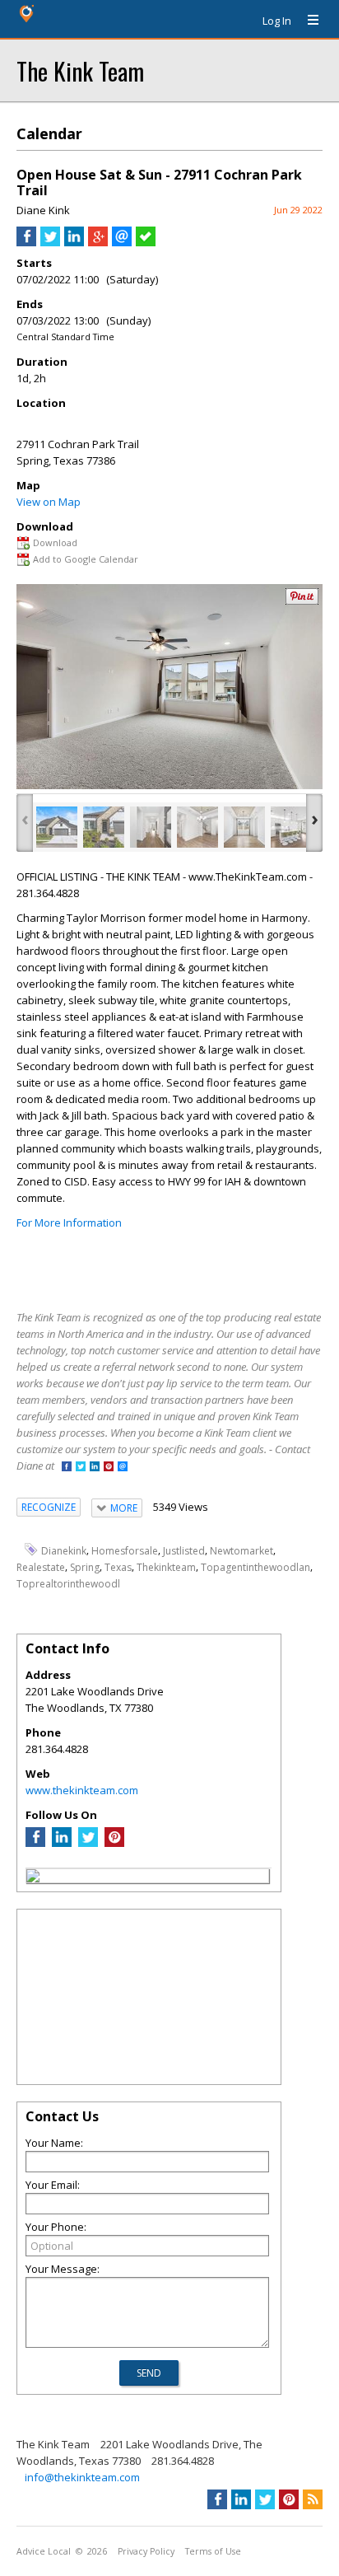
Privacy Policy (146, 2551)
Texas (118, 1567)
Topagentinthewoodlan (255, 1567)
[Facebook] (35, 1843)
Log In (277, 21)
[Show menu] (307, 21)
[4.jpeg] (197, 827)
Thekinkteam (166, 1567)
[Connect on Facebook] (67, 1468)
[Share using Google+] (98, 242)
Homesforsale (125, 1550)
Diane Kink (43, 210)
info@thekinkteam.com (82, 2477)
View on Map (49, 502)
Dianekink (64, 1550)
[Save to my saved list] (146, 242)
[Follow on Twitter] (81, 1468)
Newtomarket (241, 1550)
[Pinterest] (114, 1843)
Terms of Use (213, 2551)
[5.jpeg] (244, 827)
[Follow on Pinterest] (109, 1468)
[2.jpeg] (104, 827)
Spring (85, 1567)
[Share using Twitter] (50, 242)
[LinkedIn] (62, 1843)
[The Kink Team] (33, 1878)
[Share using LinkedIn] (74, 242)
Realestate (41, 1567)
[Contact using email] (123, 1468)
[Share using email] (122, 242)
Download (55, 542)
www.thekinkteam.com (82, 1790)
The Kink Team (80, 70)
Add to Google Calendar (86, 559)
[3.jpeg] (151, 827)
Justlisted (184, 1550)
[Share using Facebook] (26, 242)
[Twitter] (88, 1843)
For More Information (69, 1223)
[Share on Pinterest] (302, 601)
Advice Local (44, 2551)
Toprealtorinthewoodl (68, 1584)
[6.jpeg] (291, 827)
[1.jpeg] (57, 827)
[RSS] (313, 2499)
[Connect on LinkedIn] (95, 1468)
